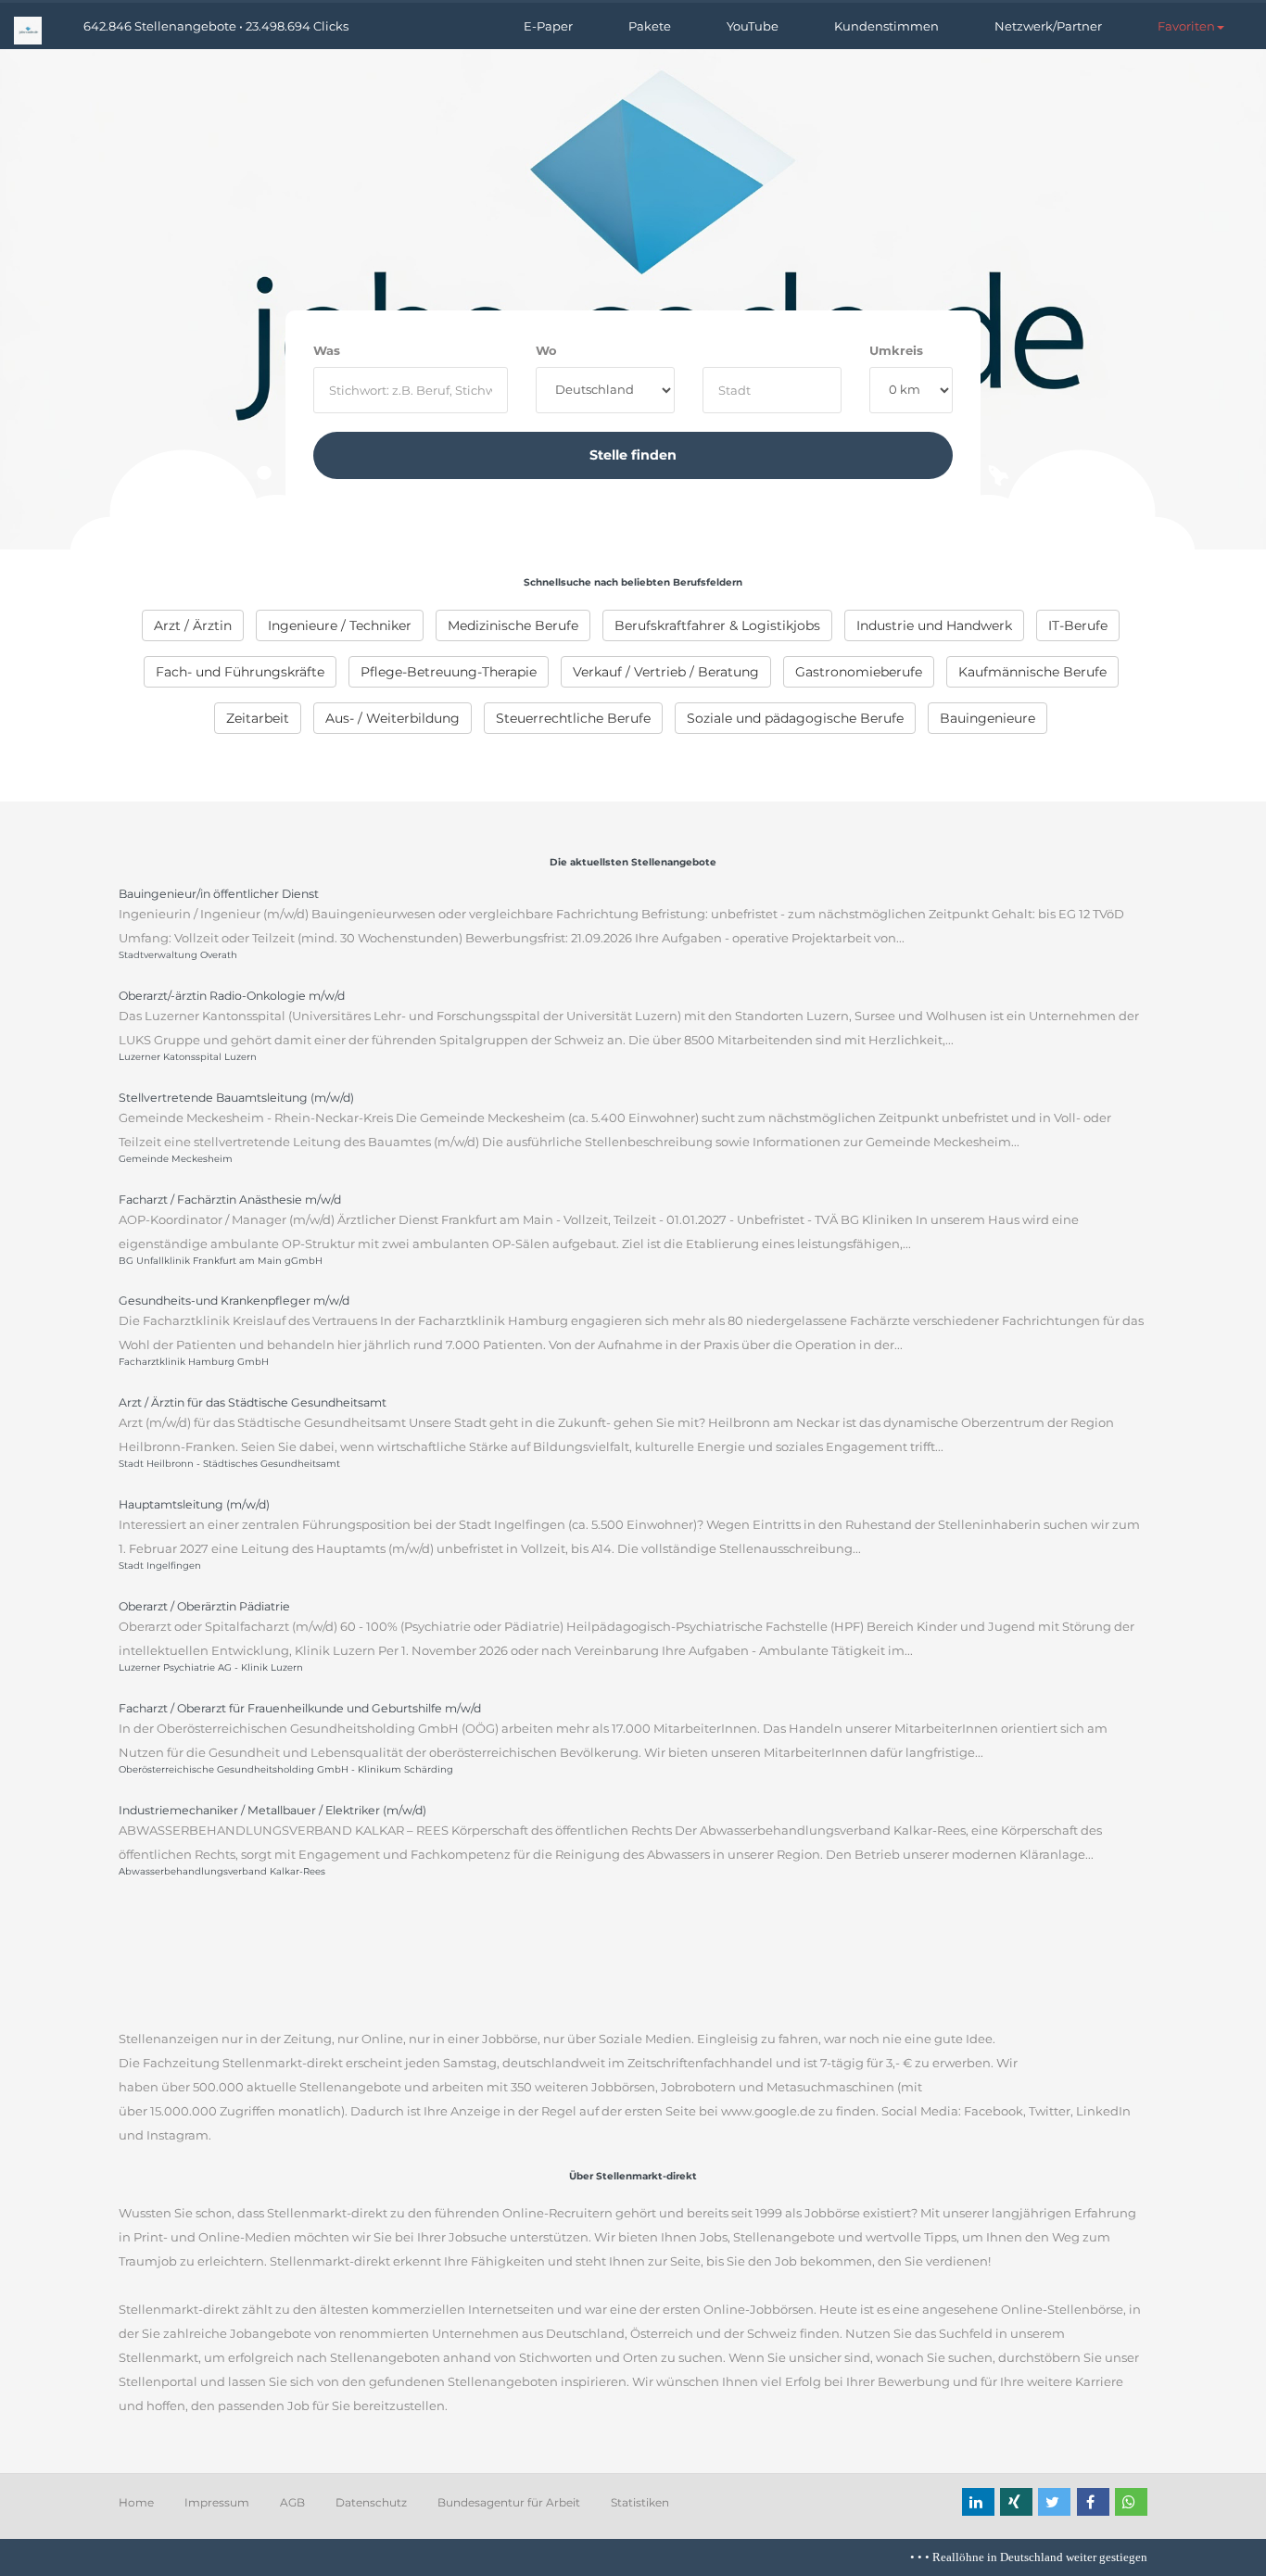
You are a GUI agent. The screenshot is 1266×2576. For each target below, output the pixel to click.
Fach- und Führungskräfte (240, 672)
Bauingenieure (987, 718)
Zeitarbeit (258, 718)
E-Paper (548, 26)
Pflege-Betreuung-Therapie (449, 672)
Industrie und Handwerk (934, 625)
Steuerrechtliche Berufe (573, 718)
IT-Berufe (1078, 625)
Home (136, 2502)
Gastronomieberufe (859, 672)
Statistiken (640, 2502)
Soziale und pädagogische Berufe (795, 718)
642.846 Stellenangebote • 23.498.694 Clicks (216, 26)
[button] (1191, 26)
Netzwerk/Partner (1048, 26)
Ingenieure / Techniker (340, 625)
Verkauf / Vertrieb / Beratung (666, 672)
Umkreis (896, 350)
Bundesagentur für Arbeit (509, 2502)
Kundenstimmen (886, 26)
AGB (292, 2502)
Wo (546, 350)
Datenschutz (371, 2502)
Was (327, 350)
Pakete (650, 26)
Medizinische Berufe (513, 625)
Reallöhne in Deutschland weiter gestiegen (1018, 2557)
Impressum (217, 2502)
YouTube (753, 26)
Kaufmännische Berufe (1032, 672)
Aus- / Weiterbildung (392, 718)
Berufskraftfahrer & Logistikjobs (717, 625)
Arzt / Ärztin (193, 625)
